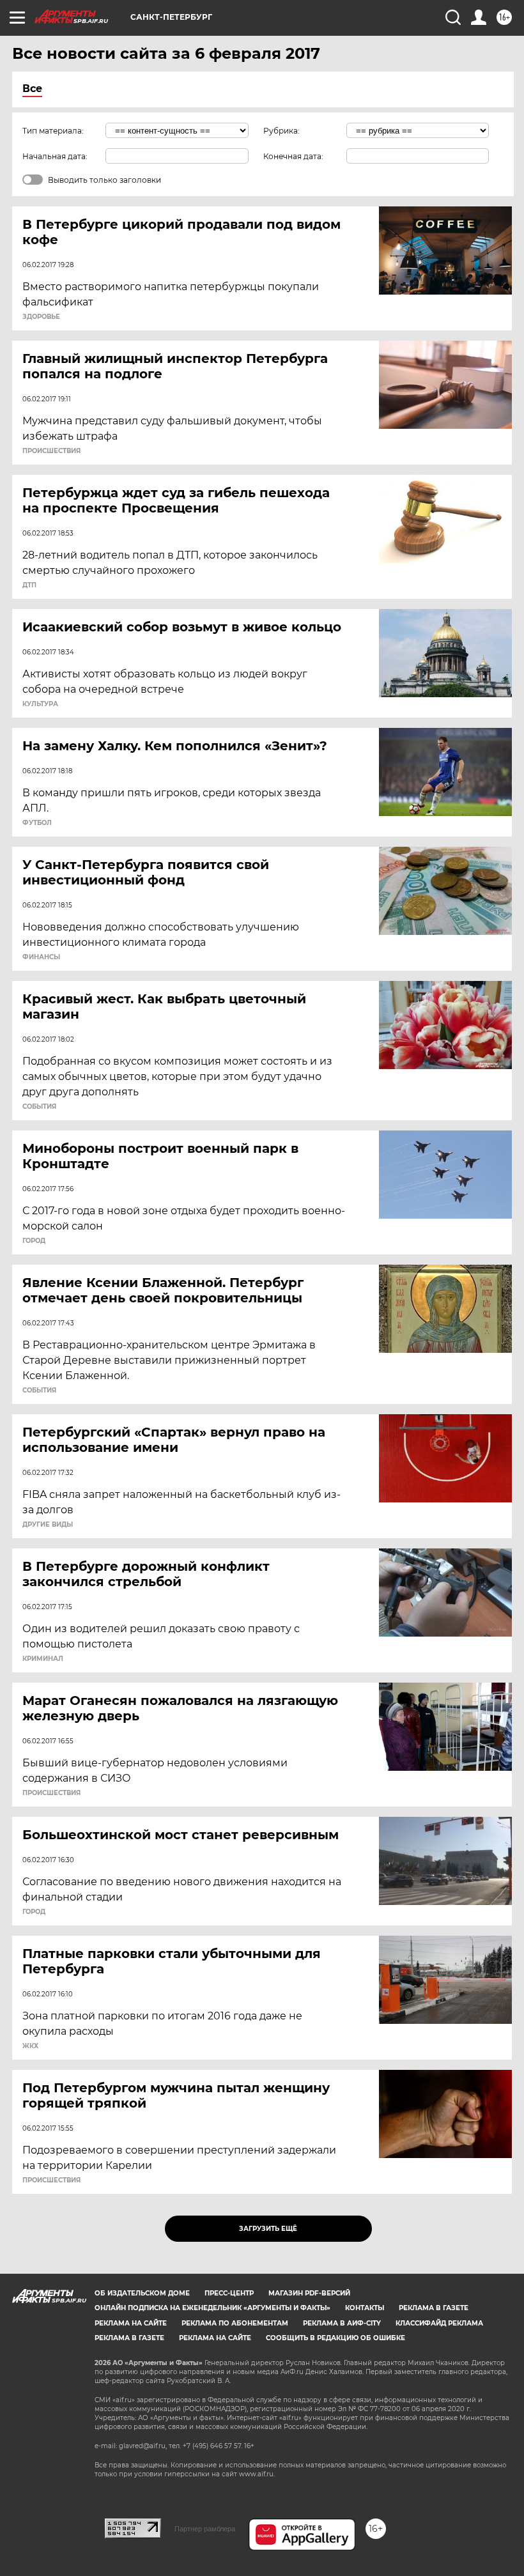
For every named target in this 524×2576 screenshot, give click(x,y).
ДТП (29, 585)
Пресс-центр (229, 2293)
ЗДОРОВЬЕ (41, 317)
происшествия (51, 451)
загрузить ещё (268, 2229)
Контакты (365, 2308)
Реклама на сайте (131, 2323)
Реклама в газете (434, 2308)
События (39, 1107)
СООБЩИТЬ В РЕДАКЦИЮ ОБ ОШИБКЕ (335, 2338)
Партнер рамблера (205, 2529)
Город (34, 1241)
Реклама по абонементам (235, 2323)
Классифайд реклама (439, 2323)
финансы (41, 957)
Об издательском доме (142, 2293)
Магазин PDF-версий (309, 2293)
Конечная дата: (293, 156)
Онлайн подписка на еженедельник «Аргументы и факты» (212, 2308)
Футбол (37, 823)
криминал (43, 1659)
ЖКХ (30, 2046)
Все (32, 89)
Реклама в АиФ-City (342, 2323)
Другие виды (48, 1525)
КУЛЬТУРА (40, 704)
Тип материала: (53, 131)
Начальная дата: (55, 156)
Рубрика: (281, 131)
